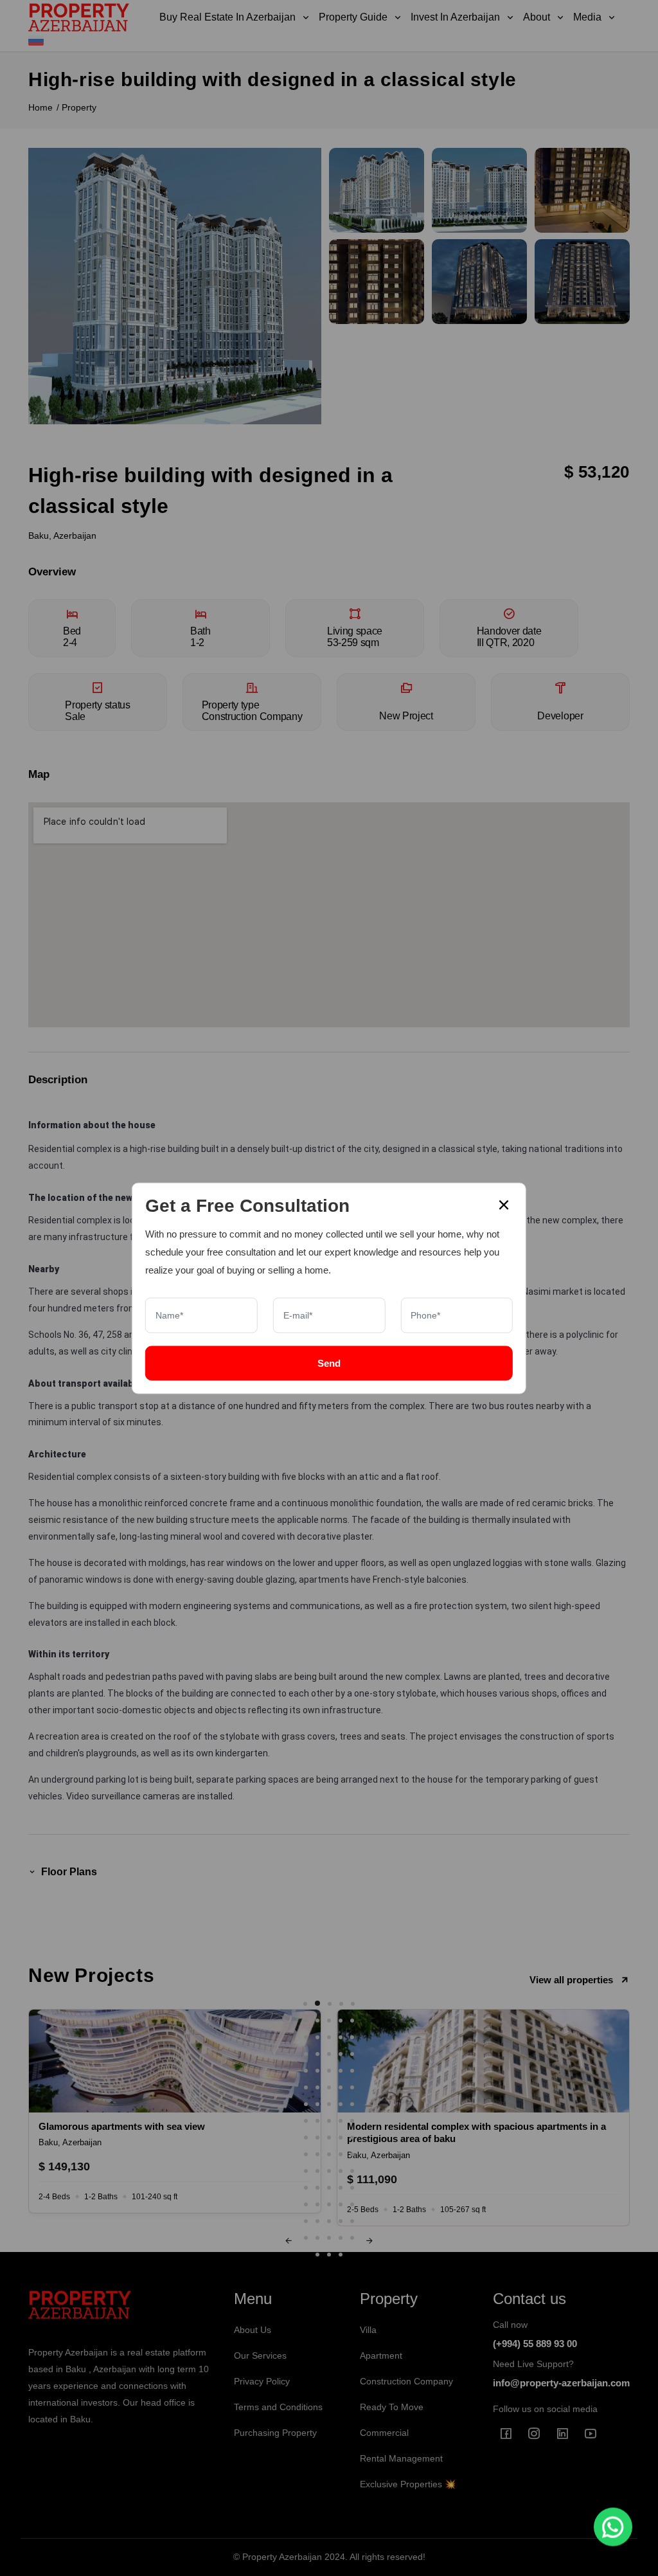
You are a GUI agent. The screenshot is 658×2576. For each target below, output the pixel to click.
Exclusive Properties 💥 (408, 2484)
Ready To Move (392, 2407)
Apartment (381, 2355)
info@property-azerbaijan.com (561, 2383)
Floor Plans (69, 1872)
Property (79, 107)
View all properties (571, 1980)
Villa (368, 2330)
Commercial (384, 2433)
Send (329, 1363)
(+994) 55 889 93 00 (535, 2344)
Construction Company (406, 2381)
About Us (253, 2330)
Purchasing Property (275, 2433)
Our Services (260, 2355)
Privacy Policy (262, 2381)
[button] (305, 2004)
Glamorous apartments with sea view (122, 2126)
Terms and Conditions (278, 2407)
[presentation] (289, 2241)
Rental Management (401, 2458)
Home (40, 107)
